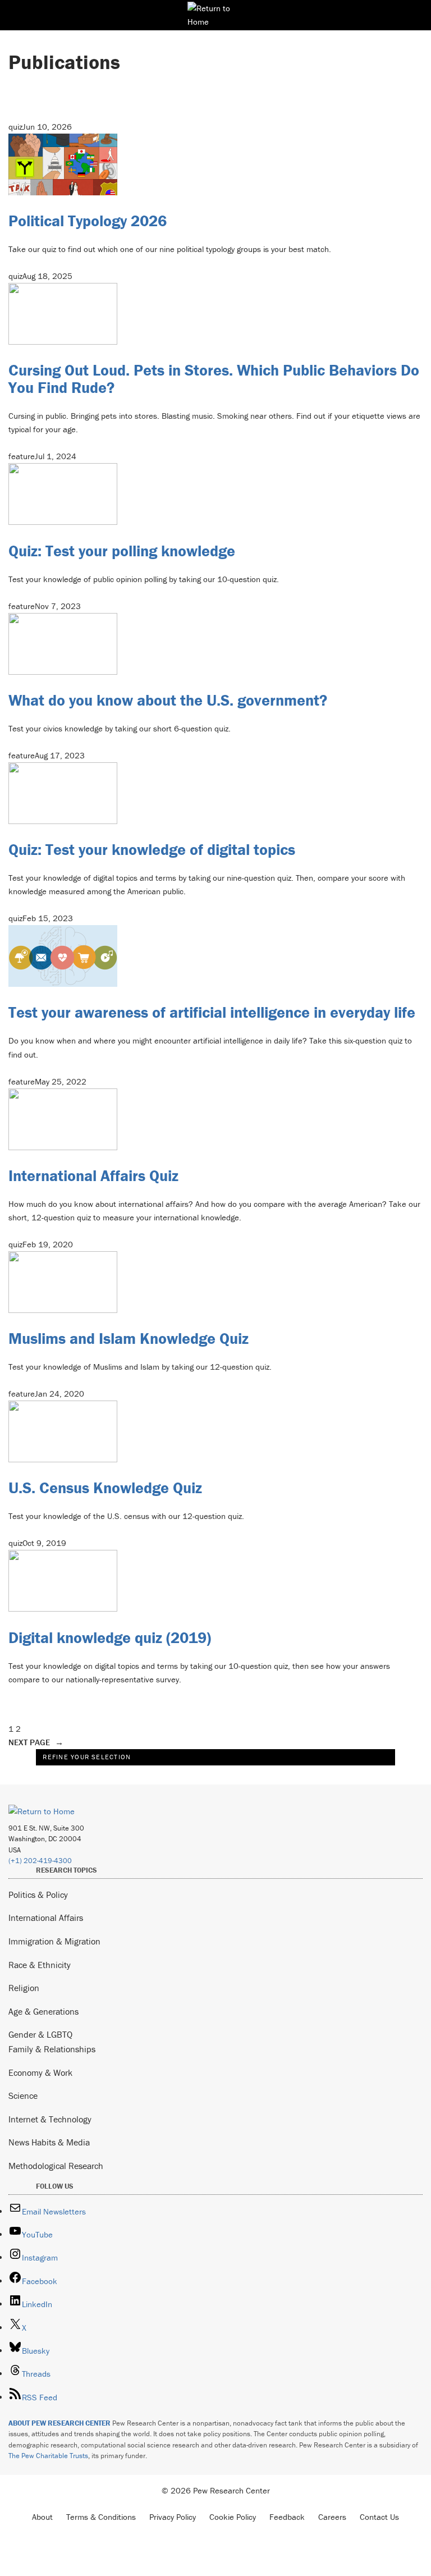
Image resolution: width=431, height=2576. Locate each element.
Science (23, 2095)
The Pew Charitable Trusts (48, 2456)
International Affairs (46, 1918)
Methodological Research (56, 2166)
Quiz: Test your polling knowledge (122, 551)
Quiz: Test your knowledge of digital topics (152, 849)
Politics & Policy (38, 1895)
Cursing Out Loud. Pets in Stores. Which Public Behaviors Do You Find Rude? (214, 379)
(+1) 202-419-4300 (40, 1861)
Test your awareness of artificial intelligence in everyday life (212, 1012)
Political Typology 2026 (88, 221)
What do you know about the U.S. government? (168, 700)
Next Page (36, 1742)
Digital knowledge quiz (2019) (110, 1637)
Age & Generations (43, 2011)
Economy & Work (40, 2072)
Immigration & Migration (54, 1941)
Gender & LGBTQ (40, 2034)
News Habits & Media (49, 2142)
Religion (24, 1988)
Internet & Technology (50, 2119)
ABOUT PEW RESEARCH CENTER (59, 2423)
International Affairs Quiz (93, 1175)
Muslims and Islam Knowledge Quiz (129, 1338)
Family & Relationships (52, 2049)
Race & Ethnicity (40, 1965)
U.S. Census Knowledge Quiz (105, 1488)
